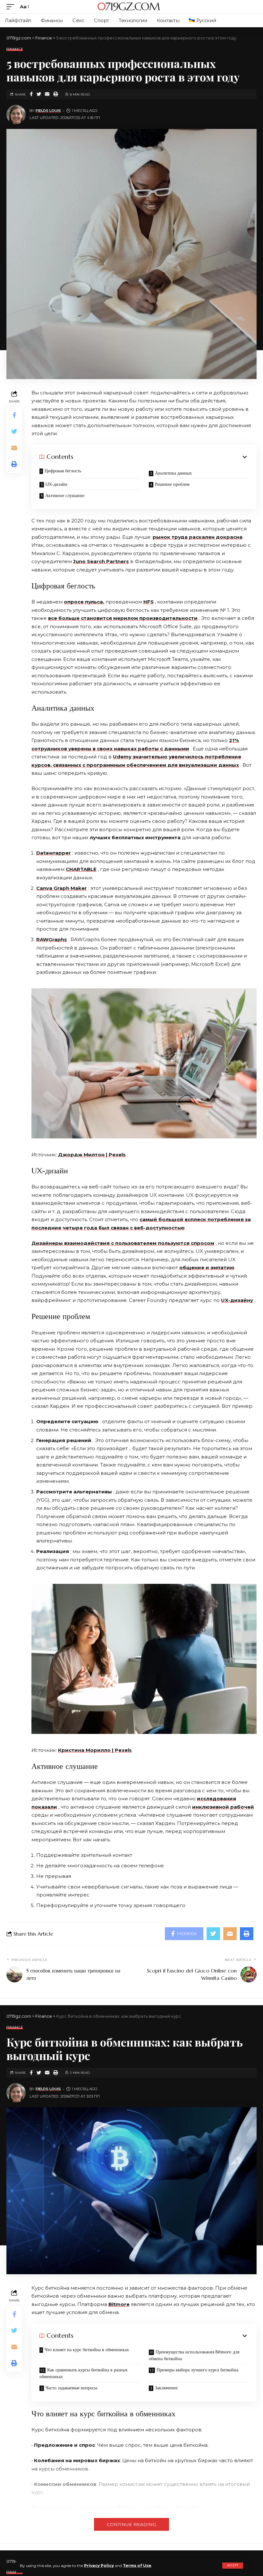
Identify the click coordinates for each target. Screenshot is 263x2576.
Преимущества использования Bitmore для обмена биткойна (194, 2355)
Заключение (166, 2388)
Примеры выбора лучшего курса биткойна (197, 2370)
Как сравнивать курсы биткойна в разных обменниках (84, 2373)
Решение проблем (172, 484)
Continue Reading (131, 2524)
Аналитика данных (173, 473)
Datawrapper (54, 853)
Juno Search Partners (101, 561)
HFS (148, 602)
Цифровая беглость (63, 471)
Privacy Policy (99, 2566)
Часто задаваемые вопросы (71, 2388)
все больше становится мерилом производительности (123, 618)
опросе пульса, (84, 602)
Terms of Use (137, 2566)
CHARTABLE (81, 869)
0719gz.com (128, 7)
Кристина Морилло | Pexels (95, 1750)
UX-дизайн (56, 484)
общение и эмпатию (207, 1267)
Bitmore (119, 2304)
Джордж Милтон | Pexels (92, 1155)
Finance (15, 49)
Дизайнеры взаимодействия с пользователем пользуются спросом (123, 1243)
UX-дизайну (237, 1300)
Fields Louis (48, 111)
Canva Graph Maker (62, 888)
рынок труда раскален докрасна (198, 537)
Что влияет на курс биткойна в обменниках (87, 2350)
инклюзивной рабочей (223, 1807)
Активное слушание (65, 495)
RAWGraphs (52, 939)
